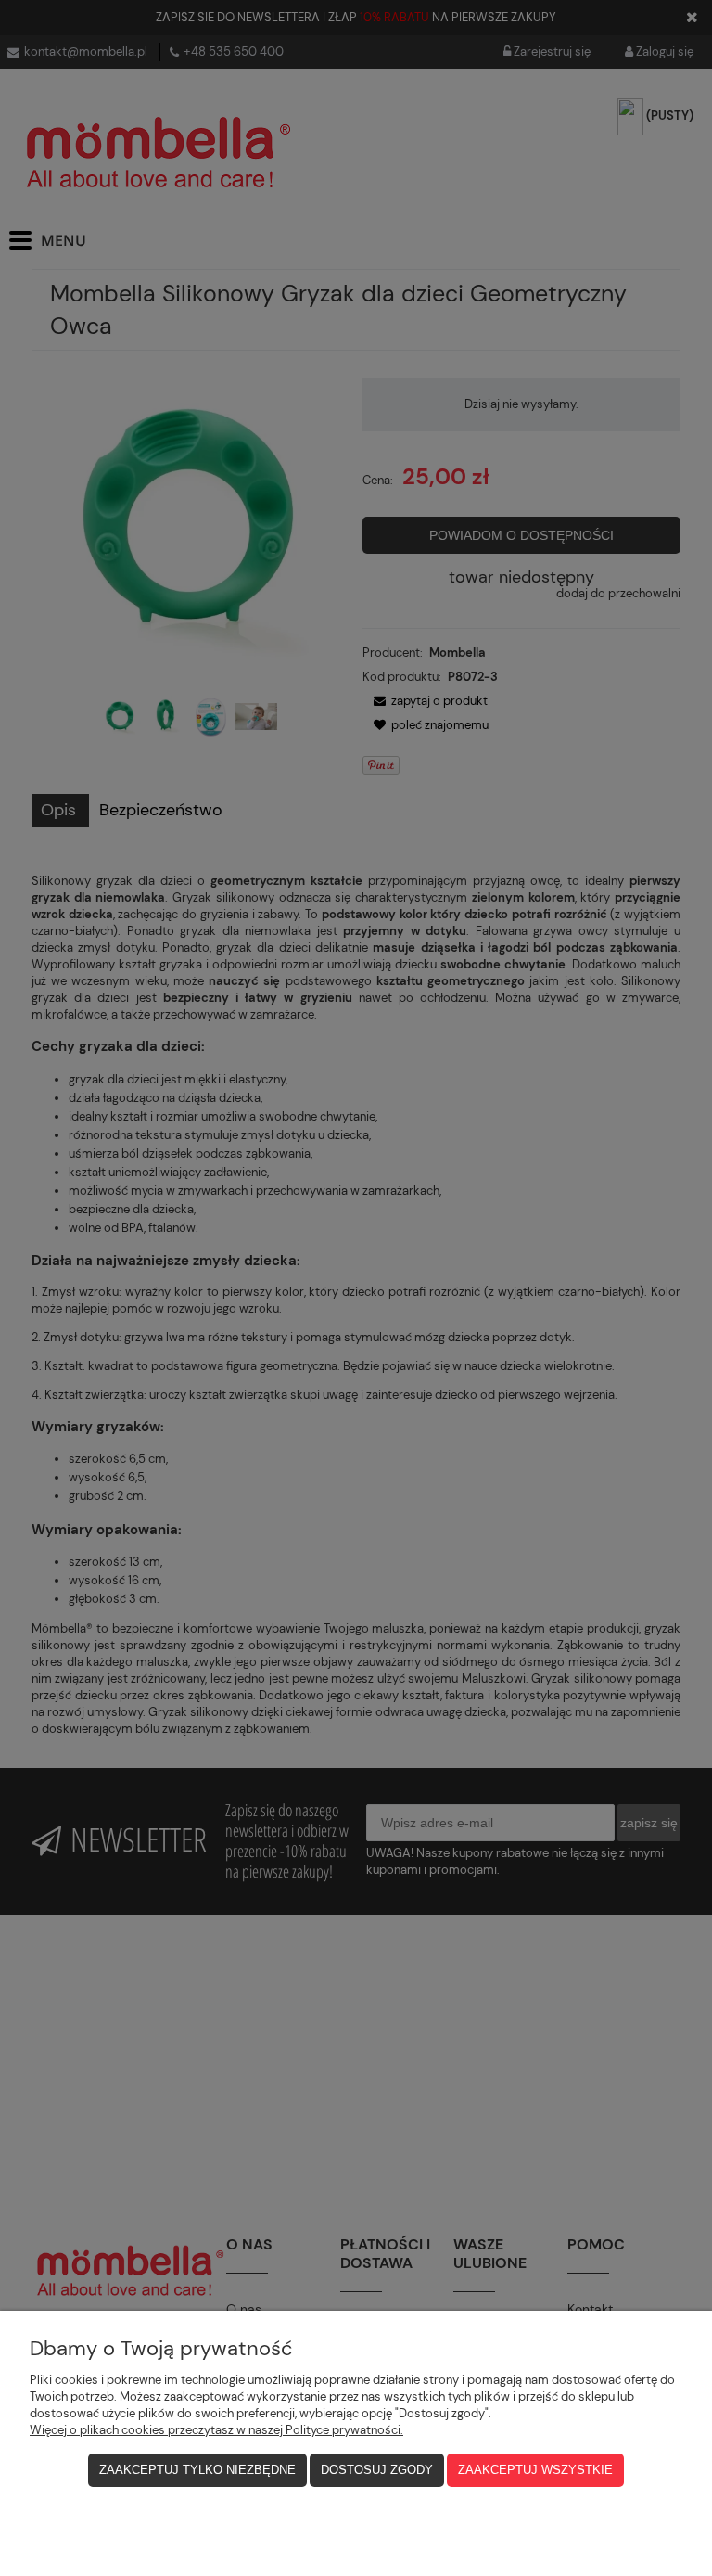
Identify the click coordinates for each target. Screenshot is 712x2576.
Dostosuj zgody (377, 2470)
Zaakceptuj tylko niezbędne (197, 2470)
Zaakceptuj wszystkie (535, 2470)
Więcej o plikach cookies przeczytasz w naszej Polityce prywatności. (216, 2430)
